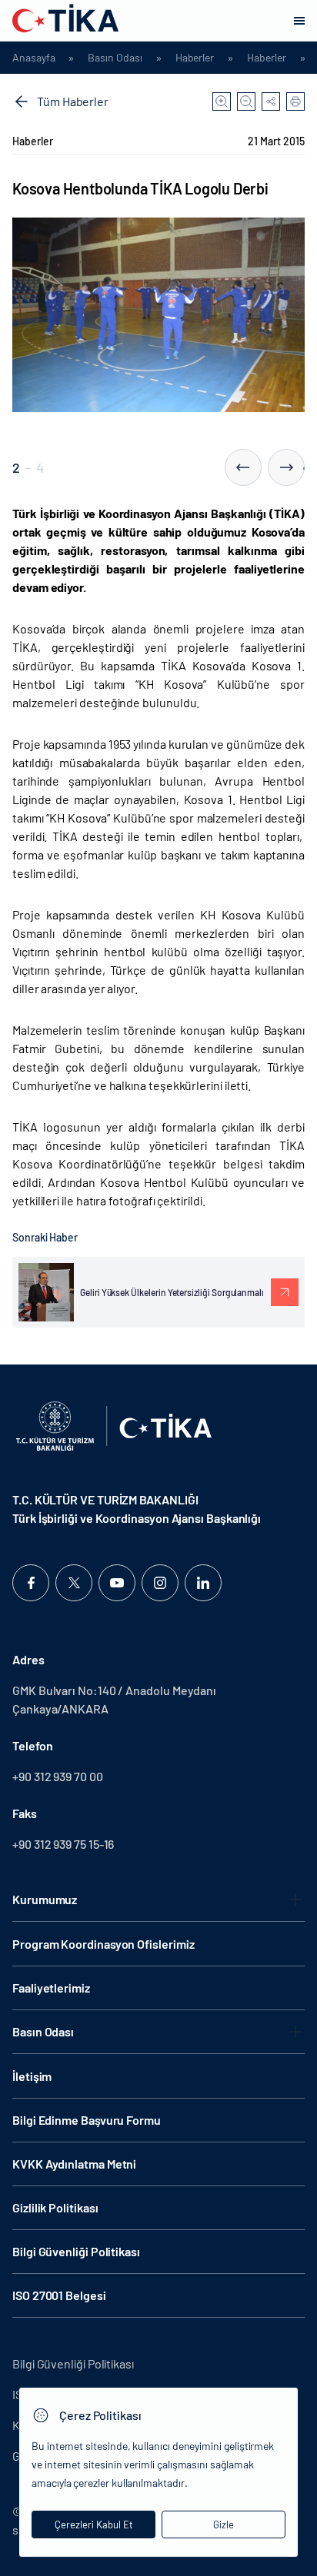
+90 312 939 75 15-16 (63, 1844)
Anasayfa (33, 58)
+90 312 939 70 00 (58, 1776)
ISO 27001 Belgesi (59, 2295)
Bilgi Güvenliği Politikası (76, 2251)
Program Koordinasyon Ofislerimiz (103, 1944)
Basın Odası (115, 58)
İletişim (32, 2076)
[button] (243, 467)
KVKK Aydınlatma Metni (74, 2164)
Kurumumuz (45, 1899)
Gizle (224, 2524)
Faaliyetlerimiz (51, 1988)
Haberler (195, 58)
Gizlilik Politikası (55, 2207)
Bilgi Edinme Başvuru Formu (87, 2120)
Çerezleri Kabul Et (94, 2524)
